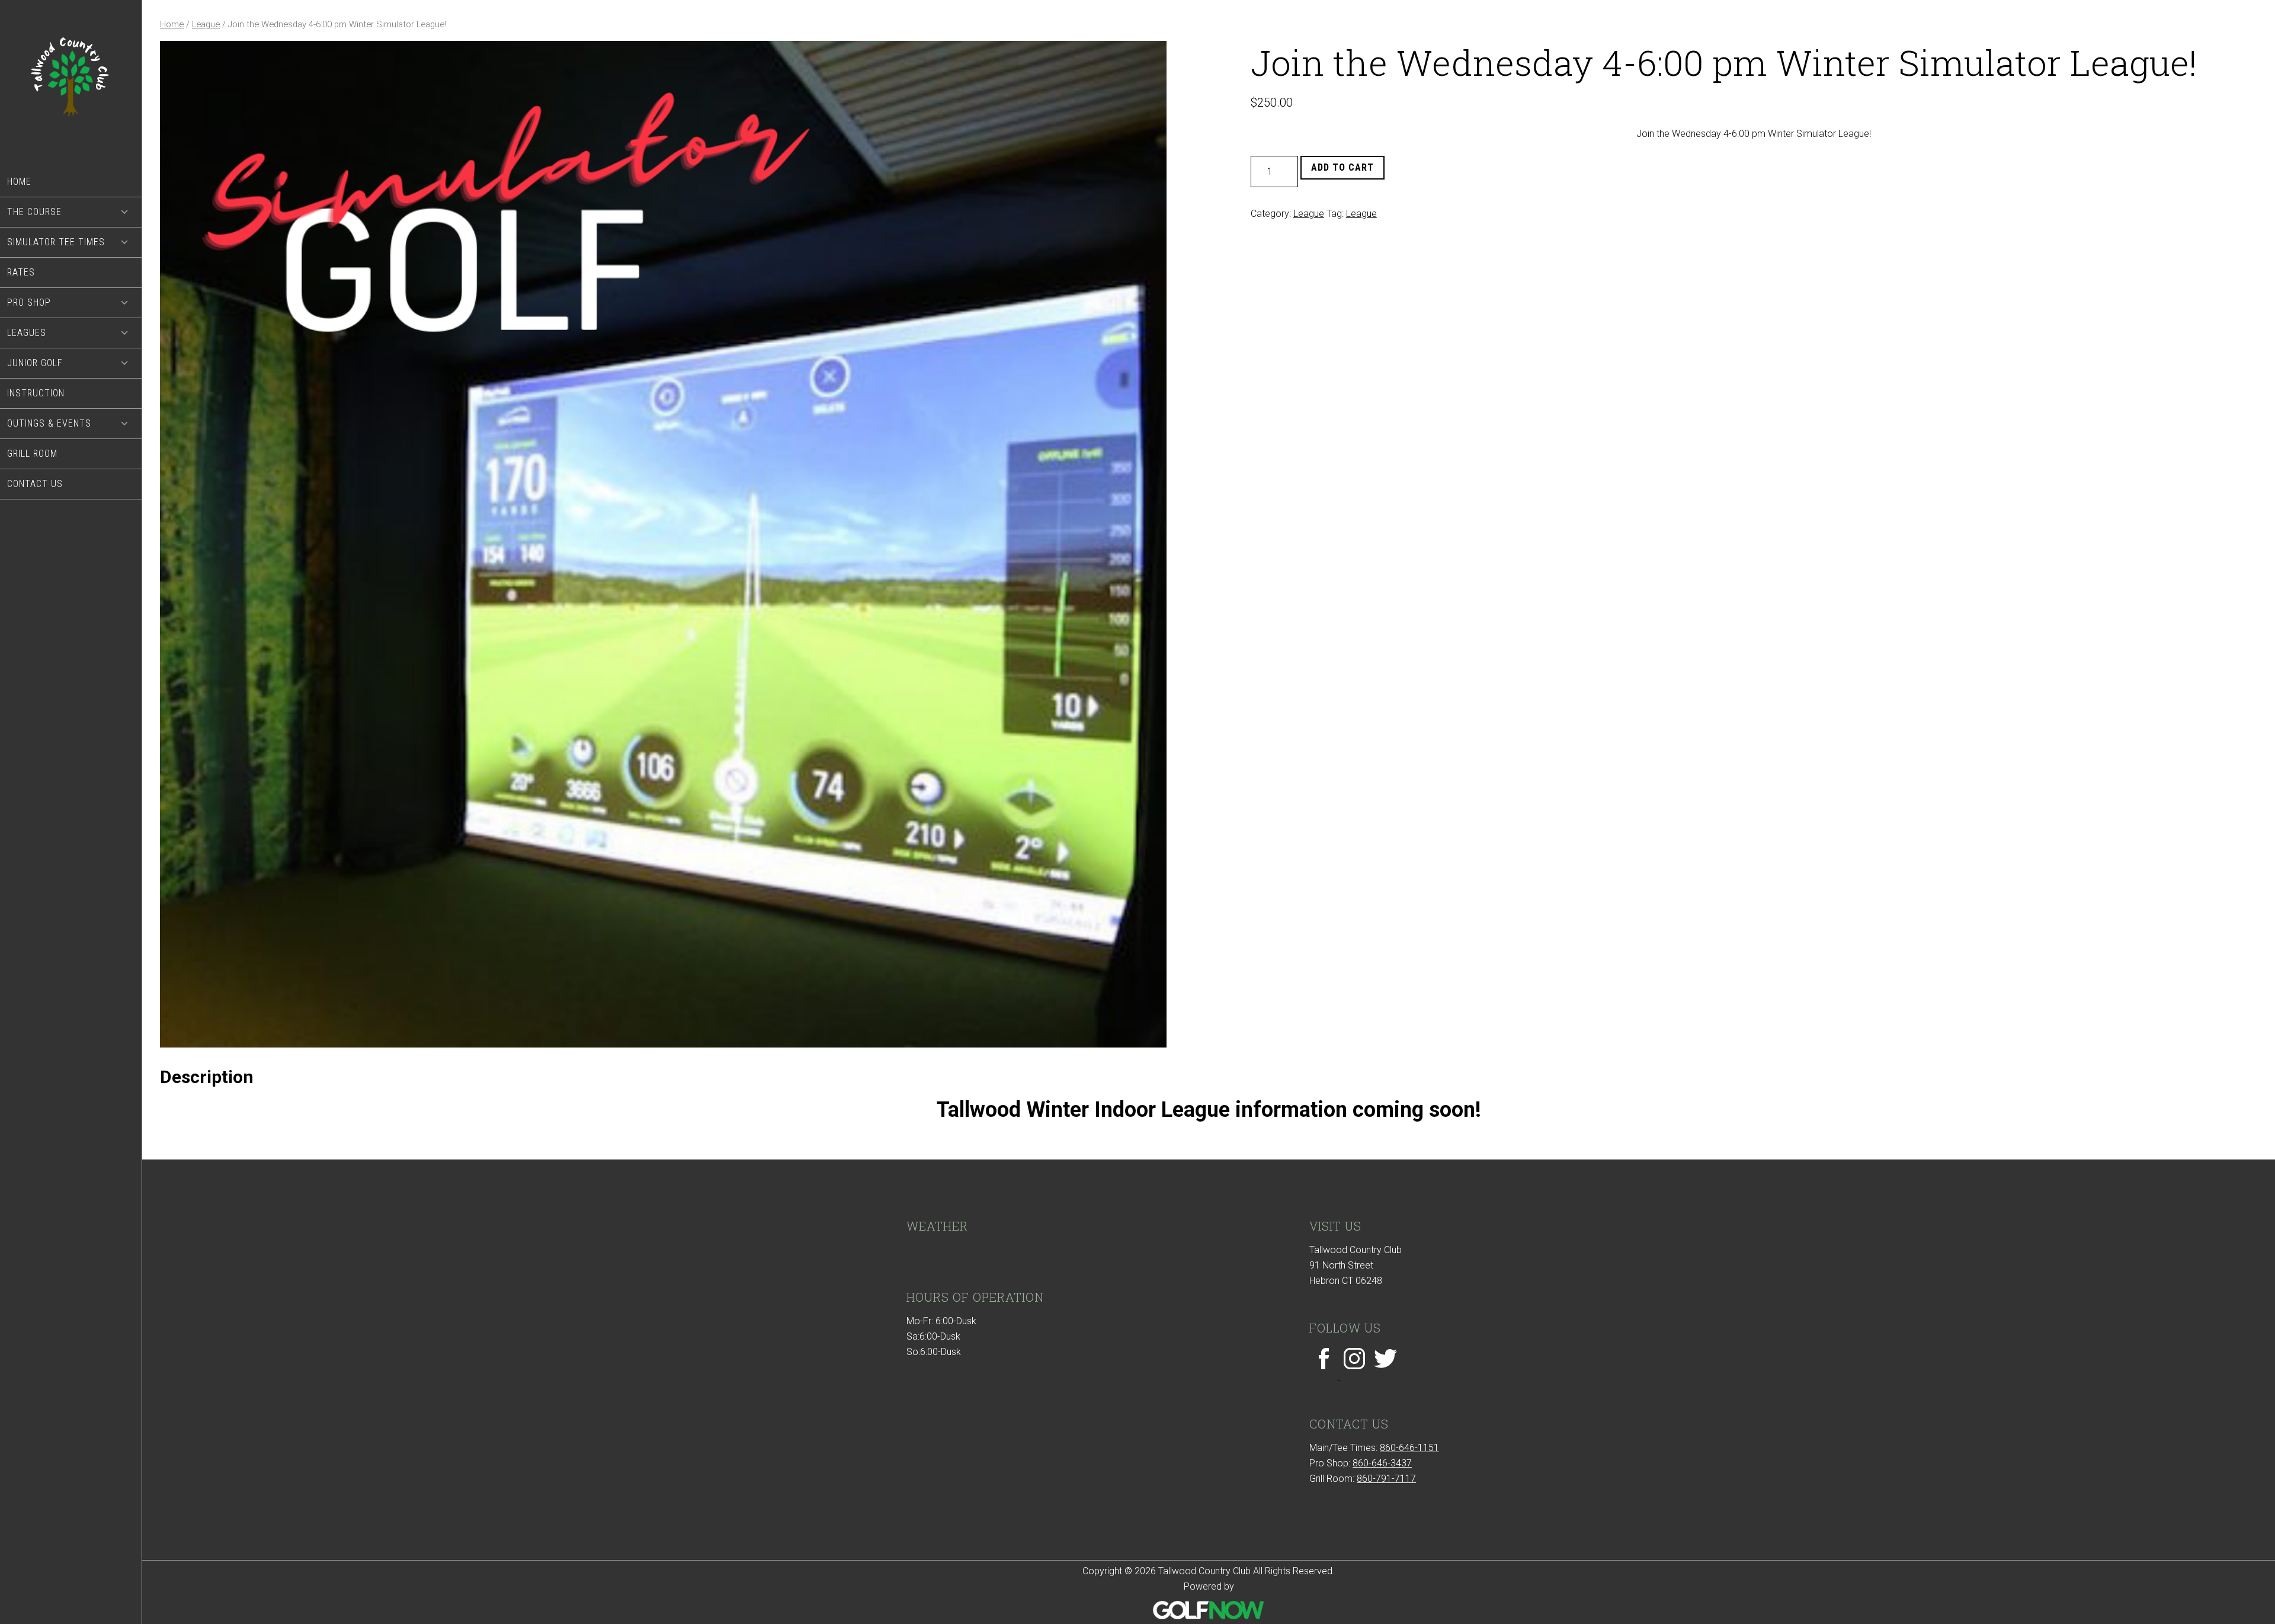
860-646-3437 (1382, 1463)
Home (172, 24)
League (206, 24)
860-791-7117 (1386, 1479)
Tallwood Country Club (71, 84)
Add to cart (1342, 167)
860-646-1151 (1409, 1448)
